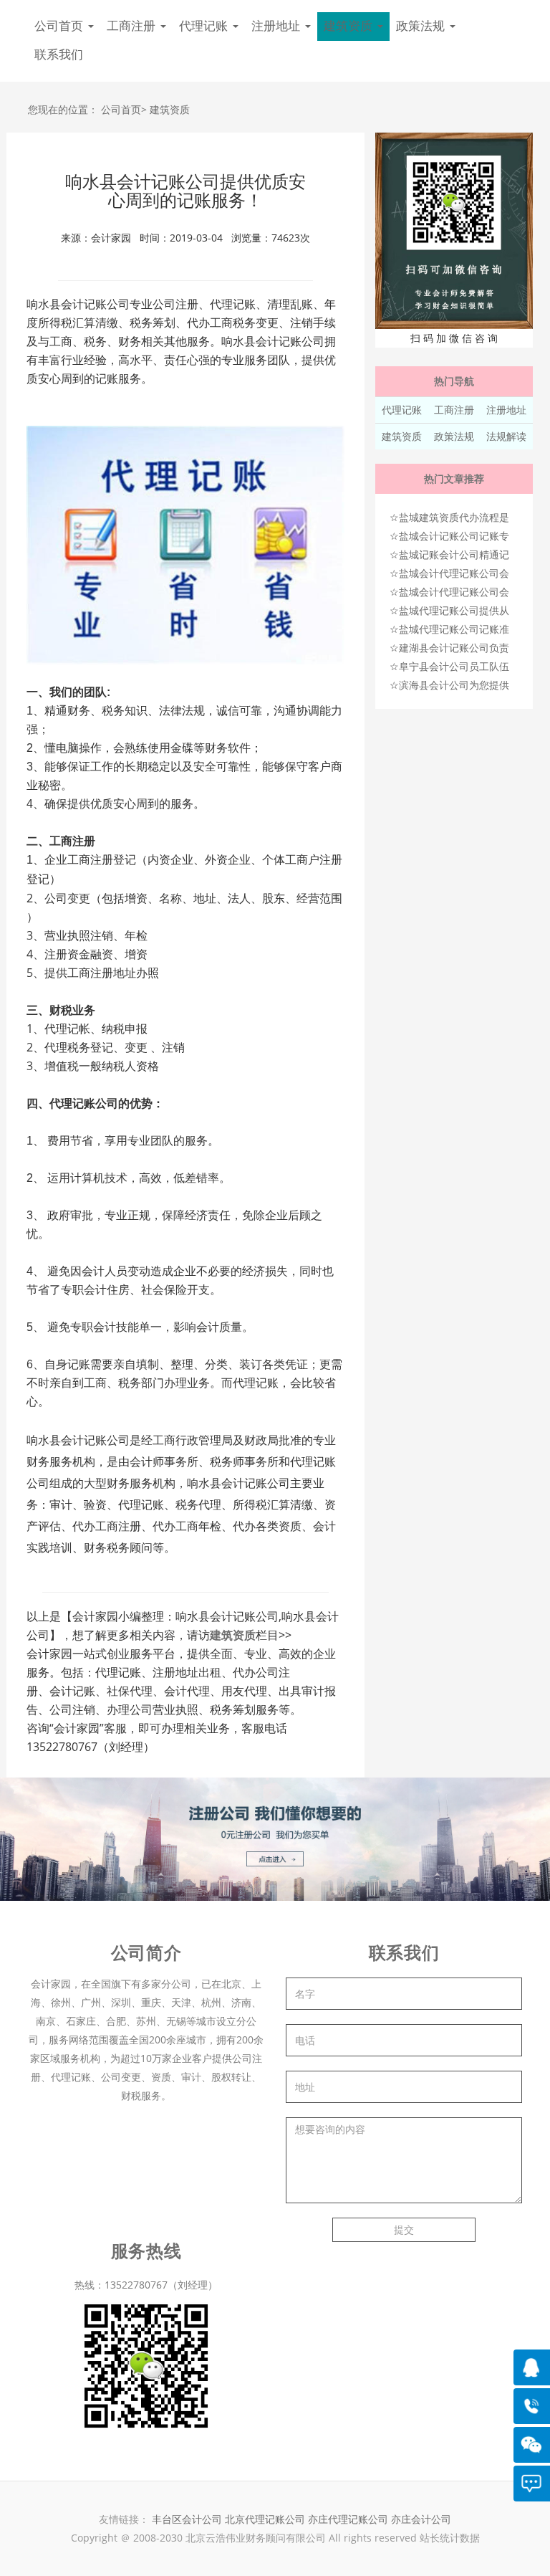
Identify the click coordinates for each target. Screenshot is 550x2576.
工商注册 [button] (133, 26)
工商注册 (454, 410)
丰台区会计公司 (187, 2519)
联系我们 (59, 55)
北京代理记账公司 (265, 2519)
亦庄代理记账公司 (349, 2519)
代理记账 (402, 410)
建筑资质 (170, 109)
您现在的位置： (63, 109)
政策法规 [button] (422, 26)
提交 (404, 2229)
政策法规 (454, 436)
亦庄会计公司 (421, 2519)
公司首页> (124, 109)
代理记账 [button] (205, 26)
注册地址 (506, 410)
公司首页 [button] (61, 26)
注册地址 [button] (278, 26)
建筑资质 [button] (350, 26)
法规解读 (506, 436)
